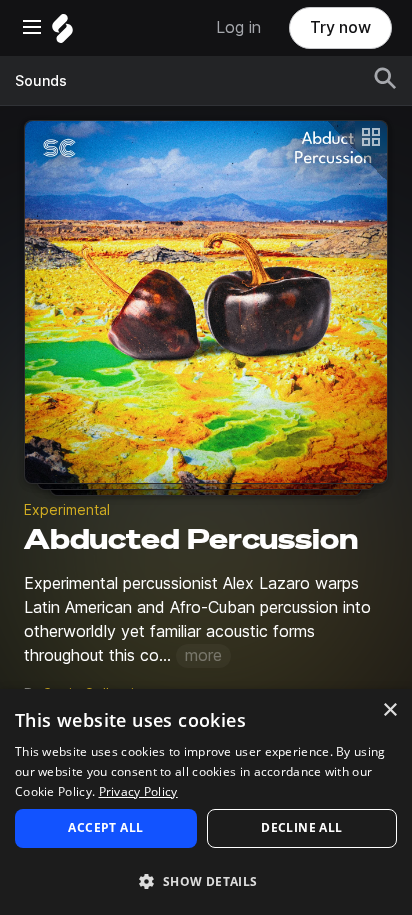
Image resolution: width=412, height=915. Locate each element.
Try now (340, 27)
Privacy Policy (138, 791)
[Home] (62, 33)
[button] (206, 880)
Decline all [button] (301, 827)
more (203, 655)
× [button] (389, 710)
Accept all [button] (105, 827)
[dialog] (206, 802)
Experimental (67, 510)
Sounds (41, 81)
